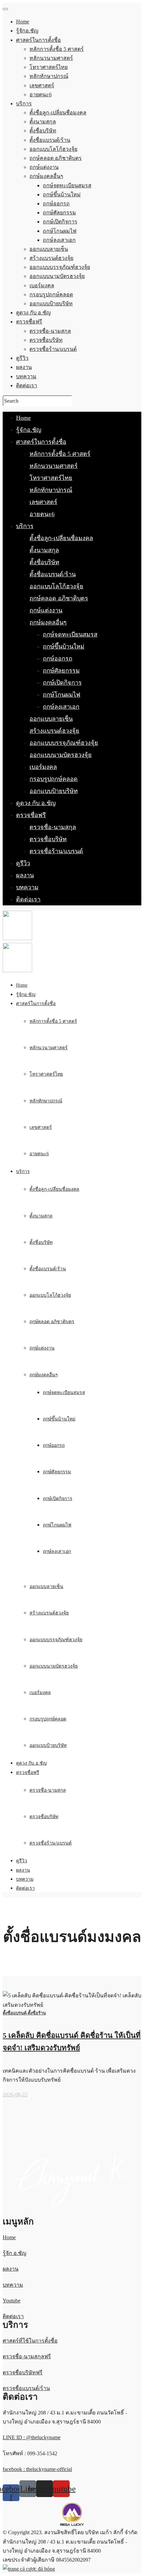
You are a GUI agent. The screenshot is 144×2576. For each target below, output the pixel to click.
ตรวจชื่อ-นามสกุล (53, 827)
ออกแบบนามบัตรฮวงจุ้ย (61, 755)
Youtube (12, 2301)
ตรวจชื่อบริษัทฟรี (23, 2372)
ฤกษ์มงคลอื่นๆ (48, 622)
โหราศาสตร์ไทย (51, 478)
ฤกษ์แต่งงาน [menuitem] (44, 167)
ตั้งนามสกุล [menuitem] (43, 122)
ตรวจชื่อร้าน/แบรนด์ (56, 851)
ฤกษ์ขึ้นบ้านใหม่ (64, 647)
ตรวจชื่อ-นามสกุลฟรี (27, 2356)
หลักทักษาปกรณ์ (51, 490)
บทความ (27, 887)
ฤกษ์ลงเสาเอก (61, 707)
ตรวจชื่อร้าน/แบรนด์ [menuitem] (53, 349)
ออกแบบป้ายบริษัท (54, 791)
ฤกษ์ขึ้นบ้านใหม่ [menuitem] (62, 194)
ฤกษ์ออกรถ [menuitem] (56, 204)
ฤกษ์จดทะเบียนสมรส (70, 634)
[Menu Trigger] (5, 9)
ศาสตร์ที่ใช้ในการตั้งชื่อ (30, 2341)
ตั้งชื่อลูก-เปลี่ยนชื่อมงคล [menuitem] (58, 113)
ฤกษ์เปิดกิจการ (62, 683)
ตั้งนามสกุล (44, 550)
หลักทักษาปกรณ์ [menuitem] (49, 76)
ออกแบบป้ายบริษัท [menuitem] (51, 304)
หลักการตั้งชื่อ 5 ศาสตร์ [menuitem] (57, 49)
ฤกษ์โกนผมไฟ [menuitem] (60, 231)
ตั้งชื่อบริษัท (44, 562)
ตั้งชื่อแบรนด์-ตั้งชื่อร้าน (24, 2013)
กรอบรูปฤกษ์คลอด (54, 779)
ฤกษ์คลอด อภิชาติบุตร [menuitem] (56, 158)
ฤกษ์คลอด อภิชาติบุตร (59, 598)
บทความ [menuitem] (26, 376)
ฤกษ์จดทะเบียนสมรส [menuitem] (67, 185)
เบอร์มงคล (43, 767)
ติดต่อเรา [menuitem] (27, 385)
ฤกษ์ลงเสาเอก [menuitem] (59, 240)
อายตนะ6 (42, 514)
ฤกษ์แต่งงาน (46, 610)
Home (23, 418)
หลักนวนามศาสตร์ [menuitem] (51, 58)
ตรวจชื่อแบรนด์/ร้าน (26, 2388)
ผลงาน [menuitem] (24, 367)
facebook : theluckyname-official (37, 2469)
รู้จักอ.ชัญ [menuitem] (27, 31)
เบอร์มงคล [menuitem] (42, 285)
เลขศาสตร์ (43, 502)
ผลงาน (25, 875)
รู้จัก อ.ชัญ (15, 2253)
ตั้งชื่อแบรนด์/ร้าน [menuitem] (50, 140)
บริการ (25, 526)
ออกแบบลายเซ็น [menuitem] (49, 249)
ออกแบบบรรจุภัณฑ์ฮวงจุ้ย (64, 743)
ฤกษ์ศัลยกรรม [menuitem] (59, 213)
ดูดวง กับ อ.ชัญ (36, 803)
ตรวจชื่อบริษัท (48, 839)
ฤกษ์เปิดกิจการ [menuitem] (60, 222)
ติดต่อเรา (28, 899)
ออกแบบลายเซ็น (51, 719)
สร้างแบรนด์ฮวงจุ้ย (54, 731)
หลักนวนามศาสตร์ (54, 466)
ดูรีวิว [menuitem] (22, 358)
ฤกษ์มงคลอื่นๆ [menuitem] (46, 176)
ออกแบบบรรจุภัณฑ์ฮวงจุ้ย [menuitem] (60, 267)
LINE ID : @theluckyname (32, 2437)
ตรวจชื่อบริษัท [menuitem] (46, 340)
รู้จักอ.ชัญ (29, 430)
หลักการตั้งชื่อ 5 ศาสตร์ (60, 454)
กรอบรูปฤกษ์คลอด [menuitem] (51, 294)
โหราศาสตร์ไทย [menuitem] (49, 67)
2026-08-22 (15, 2095)
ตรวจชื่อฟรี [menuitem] (29, 322)
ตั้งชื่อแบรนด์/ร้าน (53, 574)
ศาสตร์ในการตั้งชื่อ (41, 442)
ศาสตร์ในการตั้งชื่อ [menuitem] (39, 40)
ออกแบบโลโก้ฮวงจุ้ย (56, 586)
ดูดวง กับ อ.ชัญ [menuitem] (33, 313)
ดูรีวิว (23, 863)
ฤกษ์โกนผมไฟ (62, 695)
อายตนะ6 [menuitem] (41, 94)
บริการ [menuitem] (24, 104)
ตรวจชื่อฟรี (31, 815)
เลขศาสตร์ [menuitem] (42, 85)
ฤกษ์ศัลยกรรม (61, 671)
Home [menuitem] (23, 22)
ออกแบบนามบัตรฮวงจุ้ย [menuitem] (57, 276)
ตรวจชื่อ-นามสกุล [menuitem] (50, 331)
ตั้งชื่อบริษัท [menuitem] (43, 131)
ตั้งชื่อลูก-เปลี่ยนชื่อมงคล (61, 538)
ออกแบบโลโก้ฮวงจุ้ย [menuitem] (53, 149)
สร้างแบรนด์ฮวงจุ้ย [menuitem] (51, 258)
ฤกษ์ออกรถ (58, 659)
